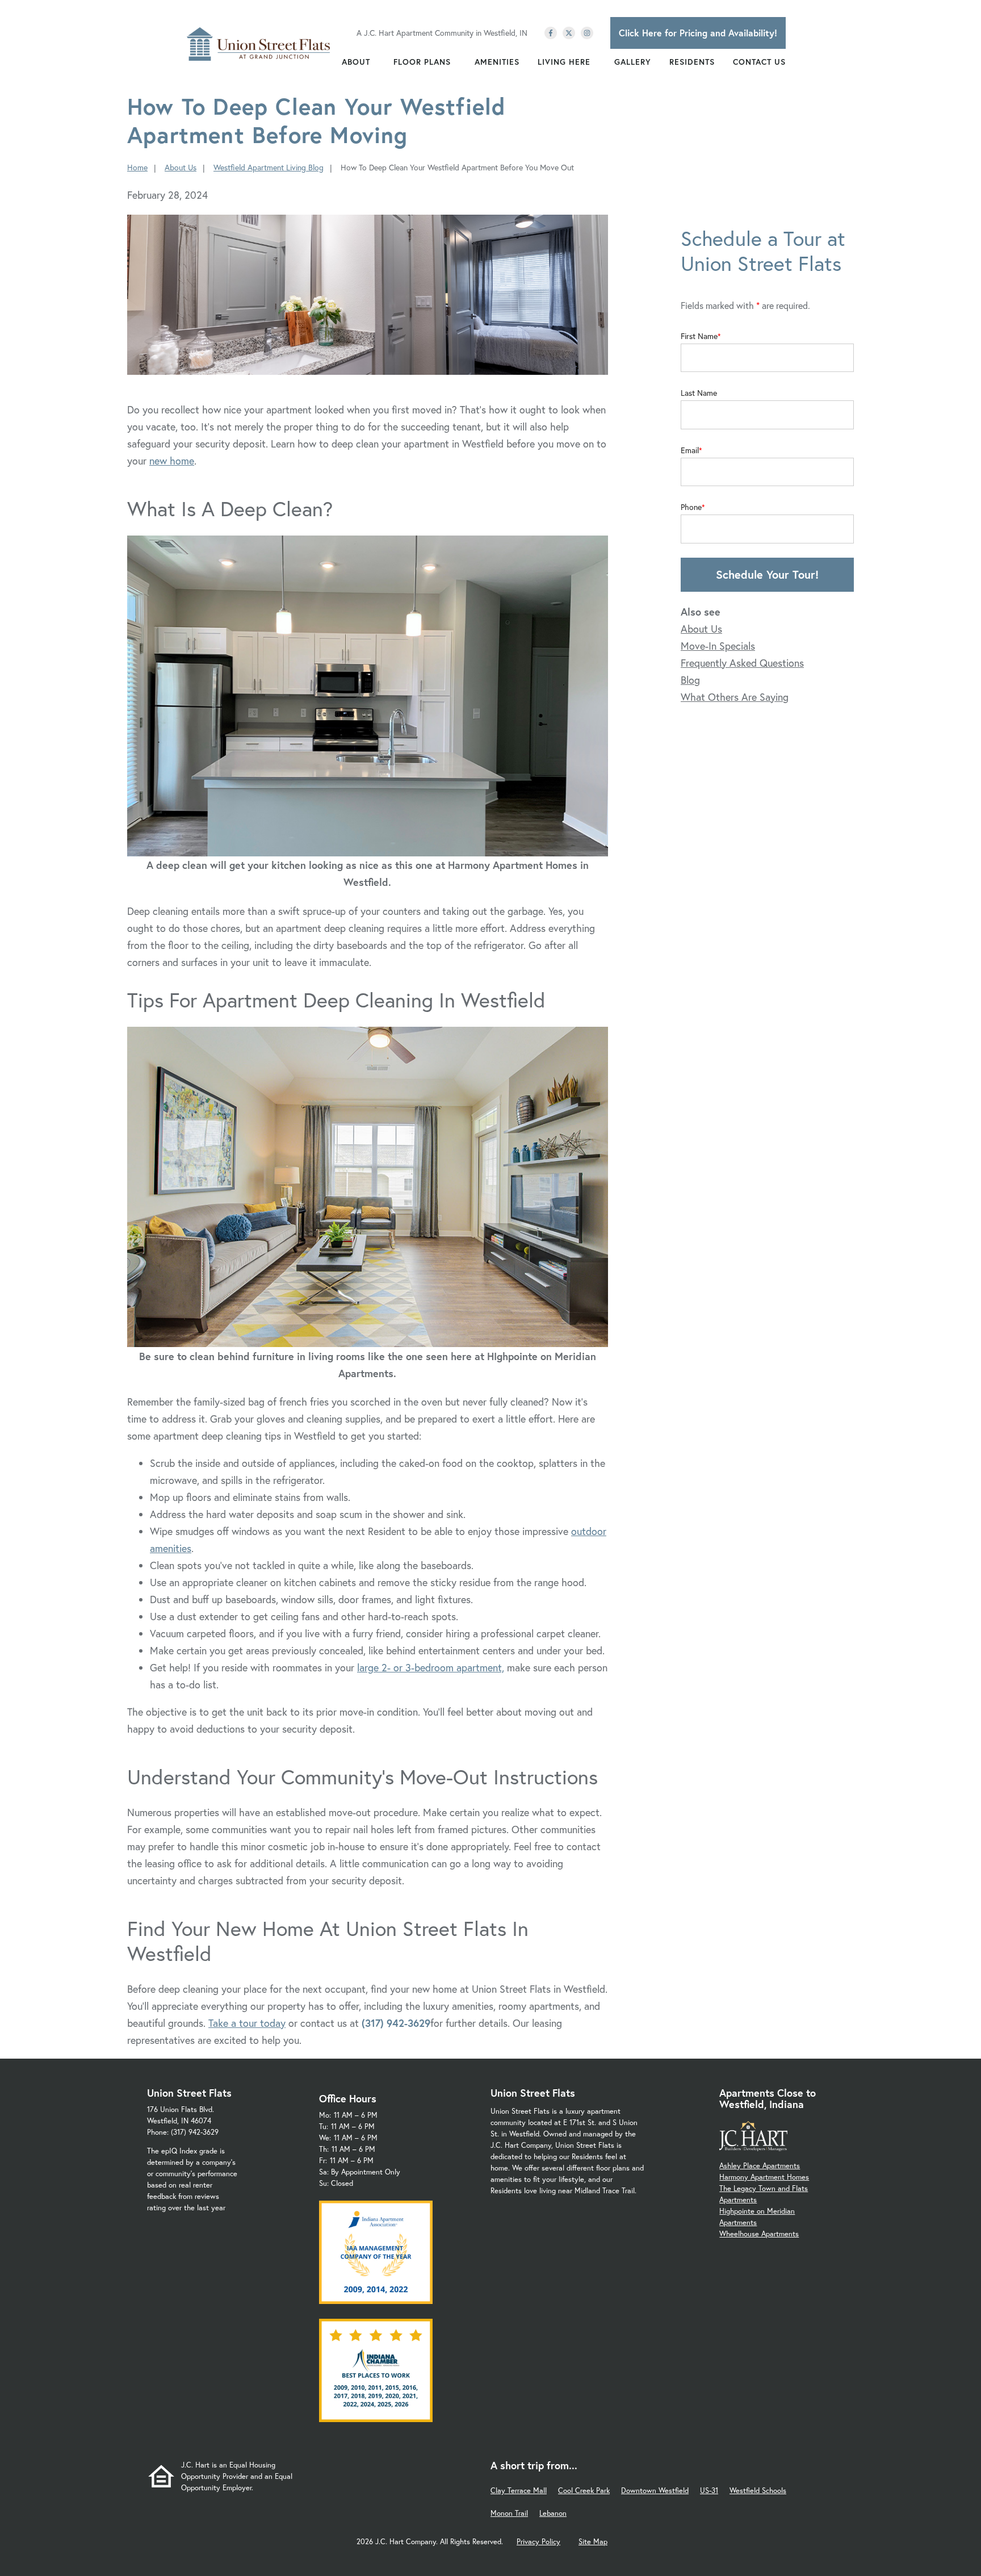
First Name (699, 336)
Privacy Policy (538, 2542)
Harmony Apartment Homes (764, 2177)
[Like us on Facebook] (551, 33)
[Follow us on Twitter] (569, 33)
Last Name (699, 393)
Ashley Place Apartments (760, 2166)
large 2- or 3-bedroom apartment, (431, 1667)
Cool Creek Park (584, 2491)
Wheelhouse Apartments (759, 2234)
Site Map (593, 2542)
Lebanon (553, 2513)
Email (690, 450)
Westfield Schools (758, 2491)
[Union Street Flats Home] (259, 44)
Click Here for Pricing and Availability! (698, 33)
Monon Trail (509, 2513)
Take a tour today (247, 2023)
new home (172, 461)
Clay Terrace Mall (519, 2491)
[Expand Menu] (376, 62)
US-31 (709, 2491)
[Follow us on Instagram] (587, 33)
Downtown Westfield (655, 2491)
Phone (691, 507)
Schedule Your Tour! (767, 574)
